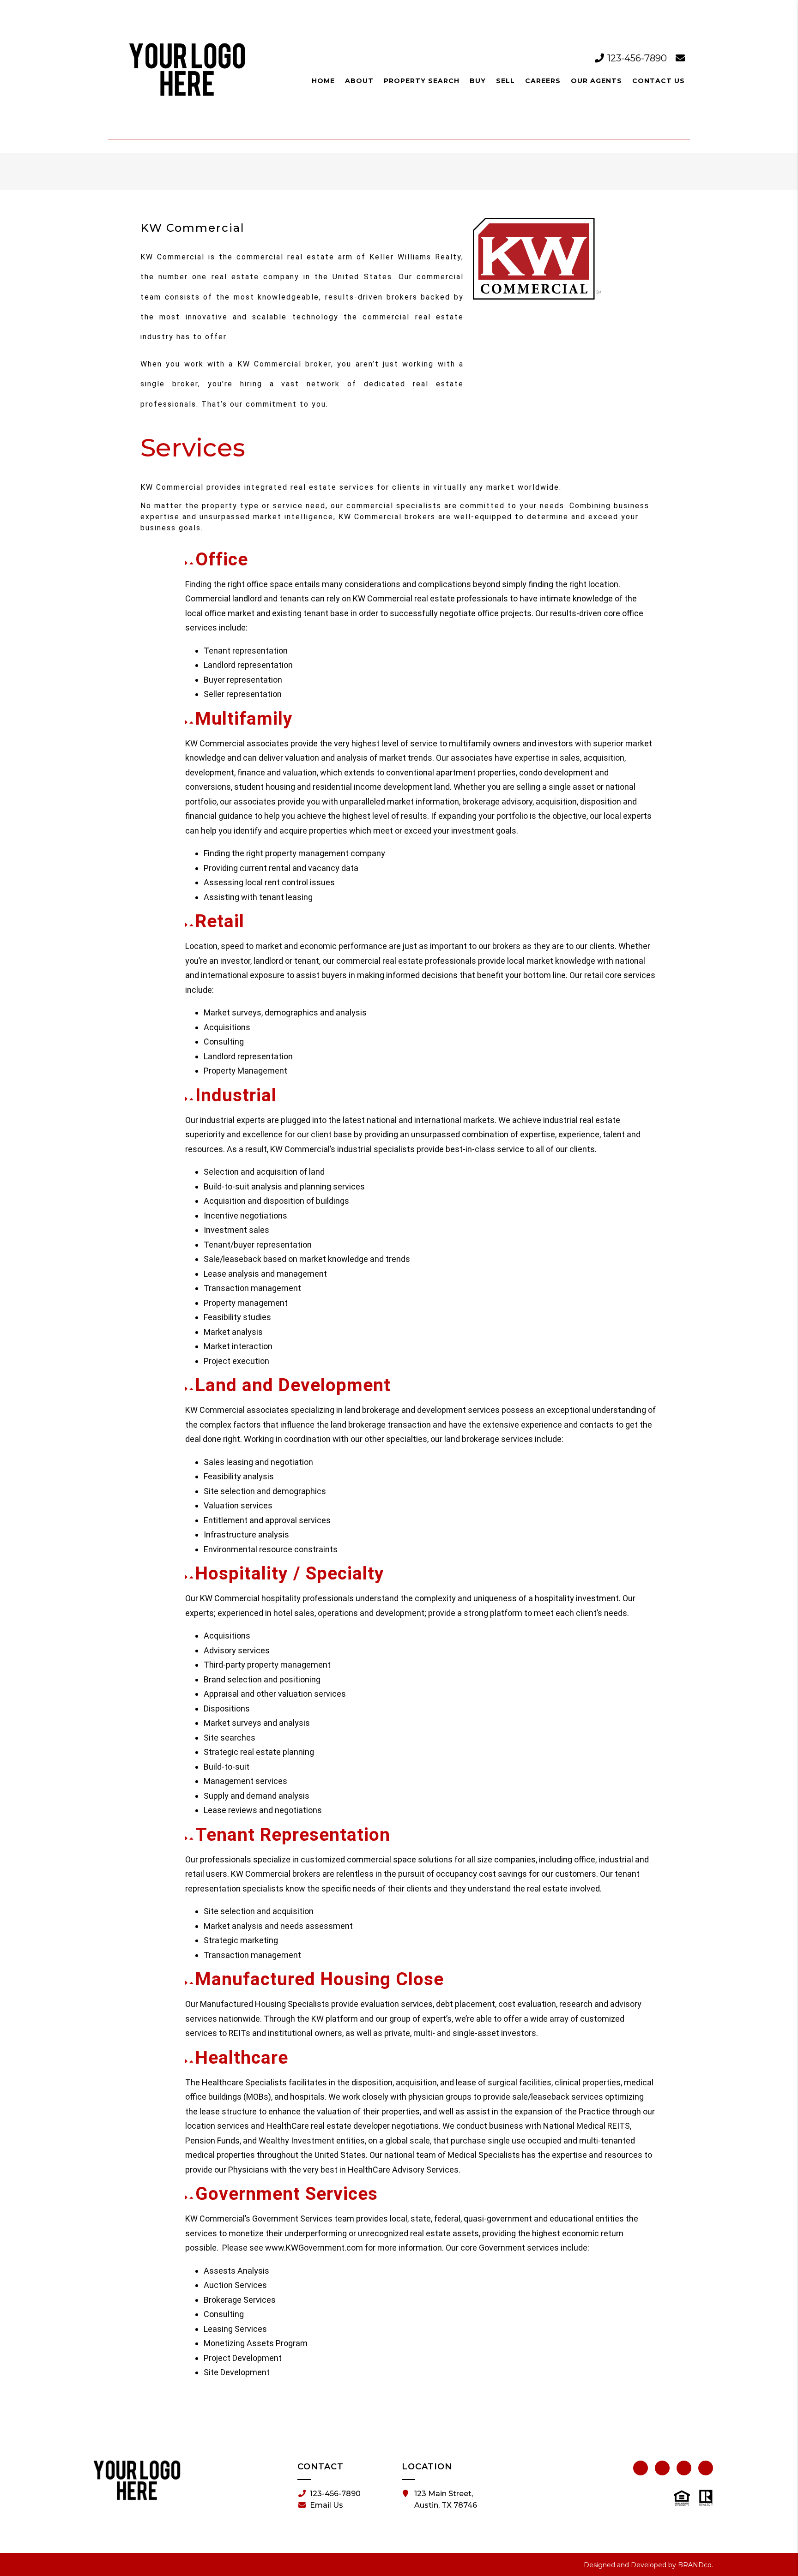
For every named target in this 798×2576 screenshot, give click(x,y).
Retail (220, 921)
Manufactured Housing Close (320, 1979)
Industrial (236, 1095)
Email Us (326, 2505)
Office (222, 559)
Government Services (287, 2194)
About (359, 81)
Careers (543, 81)
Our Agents (596, 81)
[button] (420, 560)
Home (323, 81)
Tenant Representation (293, 1835)
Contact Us (659, 81)
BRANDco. (695, 2565)
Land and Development (293, 1385)
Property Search (422, 81)
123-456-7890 (637, 58)
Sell (505, 81)
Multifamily (244, 719)
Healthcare (242, 2058)
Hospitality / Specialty (290, 1573)
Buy (478, 81)
